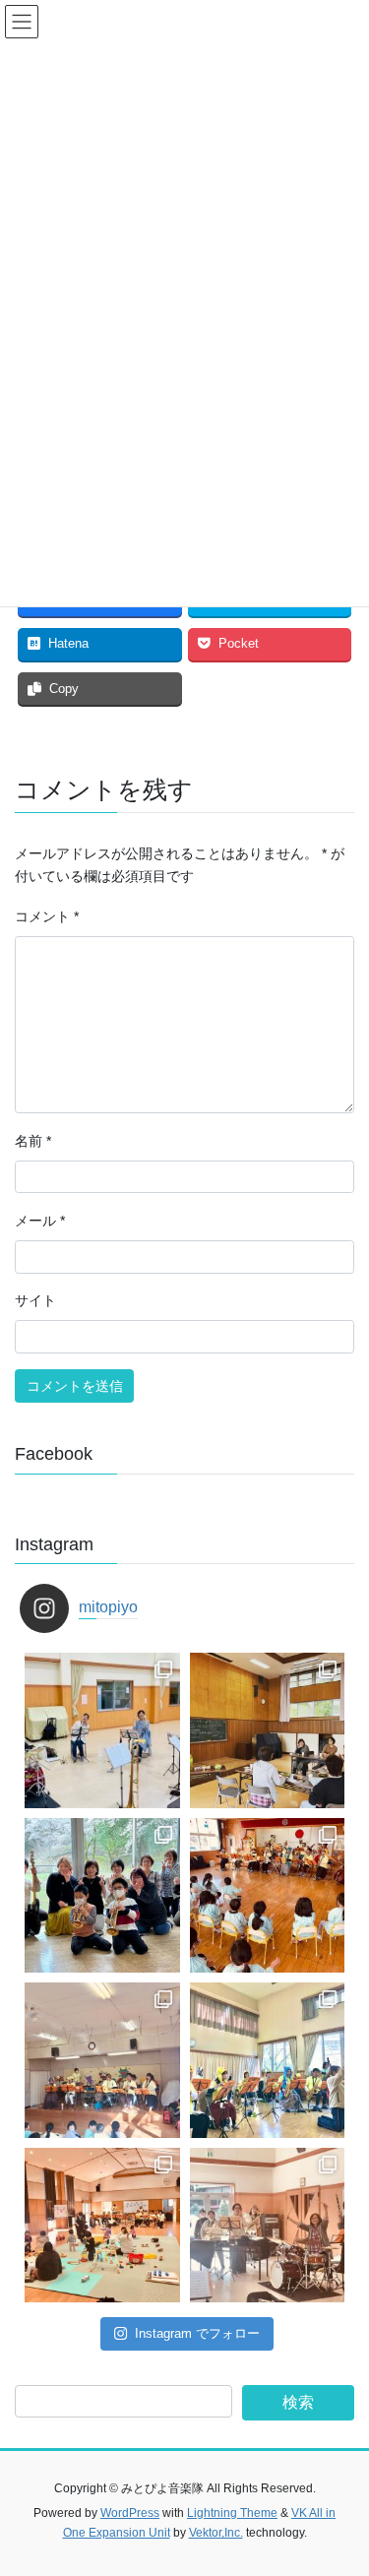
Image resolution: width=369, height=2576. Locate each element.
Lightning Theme (232, 2513)
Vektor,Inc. (216, 2533)
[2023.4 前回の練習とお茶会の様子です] (268, 1730)
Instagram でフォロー (197, 2333)
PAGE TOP (341, 2482)
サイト (35, 1300)
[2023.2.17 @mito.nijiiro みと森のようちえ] (268, 2060)
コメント (47, 916)
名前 (33, 1141)
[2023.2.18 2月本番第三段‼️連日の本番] (102, 2060)
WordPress (130, 2513)
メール (40, 1221)
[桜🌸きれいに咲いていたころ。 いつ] (102, 1896)
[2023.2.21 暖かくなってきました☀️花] (268, 1896)
